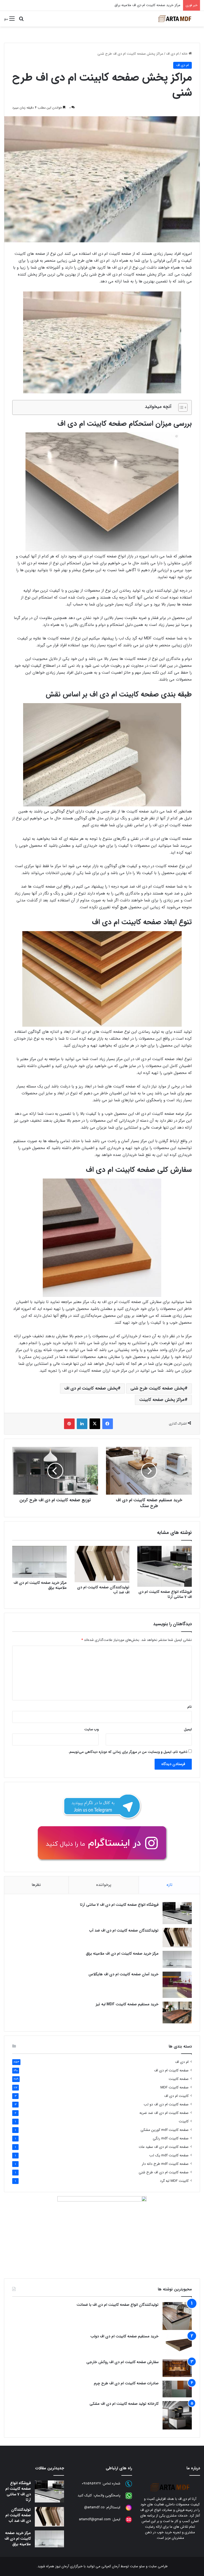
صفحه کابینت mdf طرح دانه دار (165, 2164)
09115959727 (91, 2484)
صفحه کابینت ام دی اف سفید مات (164, 2147)
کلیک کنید (85, 2496)
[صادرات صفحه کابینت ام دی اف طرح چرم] (177, 2389)
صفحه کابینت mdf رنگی (171, 2138)
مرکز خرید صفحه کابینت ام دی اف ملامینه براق (40, 1585)
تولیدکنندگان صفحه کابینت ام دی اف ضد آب (103, 1590)
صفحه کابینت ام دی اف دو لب (166, 2104)
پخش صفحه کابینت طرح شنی (158, 1388)
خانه (185, 54)
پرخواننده (104, 1885)
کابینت (184, 2121)
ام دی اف (172, 54)
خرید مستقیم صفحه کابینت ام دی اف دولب (124, 2336)
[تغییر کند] (175, 19)
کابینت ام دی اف (176, 2096)
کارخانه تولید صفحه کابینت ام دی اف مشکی (124, 2404)
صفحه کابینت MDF (175, 2087)
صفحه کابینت (179, 2079)
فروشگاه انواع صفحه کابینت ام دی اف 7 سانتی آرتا (165, 1594)
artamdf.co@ (94, 2508)
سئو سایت (137, 2566)
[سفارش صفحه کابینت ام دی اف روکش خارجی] (177, 2368)
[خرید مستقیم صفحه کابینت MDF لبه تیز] (177, 2013)
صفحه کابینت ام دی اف (171, 2070)
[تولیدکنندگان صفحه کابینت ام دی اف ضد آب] (102, 1564)
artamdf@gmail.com (95, 2520)
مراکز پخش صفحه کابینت (162, 1400)
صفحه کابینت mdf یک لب (169, 2155)
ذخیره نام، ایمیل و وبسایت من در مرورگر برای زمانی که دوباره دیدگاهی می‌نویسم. (128, 1752)
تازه (169, 1885)
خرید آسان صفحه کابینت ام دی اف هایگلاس (149, 5)
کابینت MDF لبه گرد (174, 2181)
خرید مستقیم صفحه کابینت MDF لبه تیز (127, 2004)
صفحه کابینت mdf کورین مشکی (165, 2130)
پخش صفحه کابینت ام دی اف (91, 1388)
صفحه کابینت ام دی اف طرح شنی (164, 2172)
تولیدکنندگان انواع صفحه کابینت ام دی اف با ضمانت (118, 2305)
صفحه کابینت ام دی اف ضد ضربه (164, 2113)
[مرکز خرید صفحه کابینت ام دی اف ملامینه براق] (39, 1562)
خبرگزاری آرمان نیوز (69, 2566)
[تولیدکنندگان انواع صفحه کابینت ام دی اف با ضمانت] (177, 2316)
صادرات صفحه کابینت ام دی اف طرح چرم (126, 2383)
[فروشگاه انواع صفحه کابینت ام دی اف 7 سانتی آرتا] (165, 1566)
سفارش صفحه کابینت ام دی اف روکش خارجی (122, 2362)
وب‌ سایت (91, 1729)
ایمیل (188, 1729)
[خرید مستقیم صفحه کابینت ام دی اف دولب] (177, 2345)
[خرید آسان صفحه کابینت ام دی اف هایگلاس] (177, 1985)
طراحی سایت (158, 2566)
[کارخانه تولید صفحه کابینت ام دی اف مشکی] (177, 2415)
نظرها (36, 1885)
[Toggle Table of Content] (180, 407)
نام (190, 1707)
